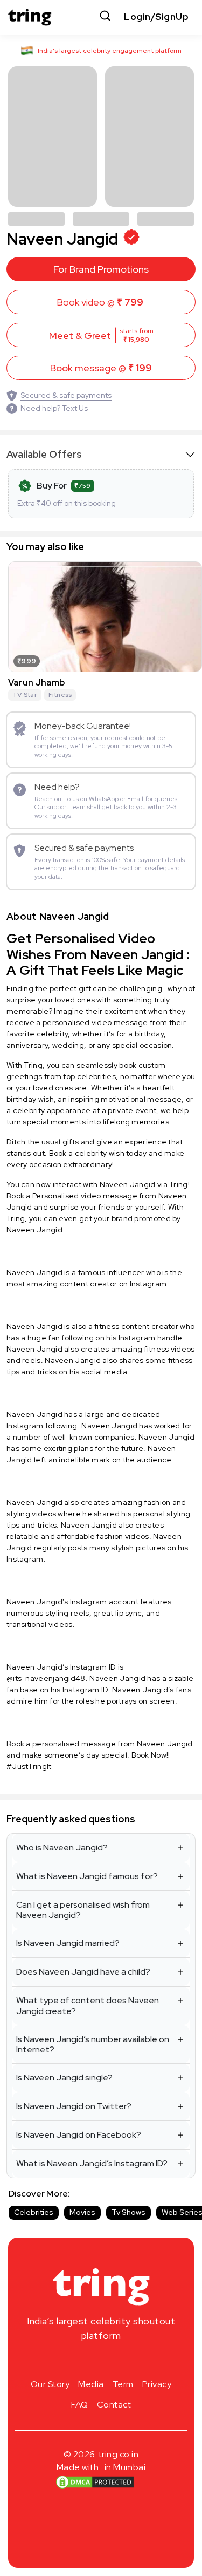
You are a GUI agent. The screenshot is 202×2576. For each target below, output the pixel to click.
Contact (114, 2405)
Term (123, 2384)
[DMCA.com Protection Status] (95, 2482)
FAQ (80, 2405)
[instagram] (67, 2361)
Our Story (50, 2384)
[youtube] (119, 2361)
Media (91, 2384)
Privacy (157, 2384)
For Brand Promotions (101, 269)
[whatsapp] (136, 2361)
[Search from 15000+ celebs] (105, 17)
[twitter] (101, 2361)
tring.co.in (119, 2454)
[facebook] (84, 2361)
